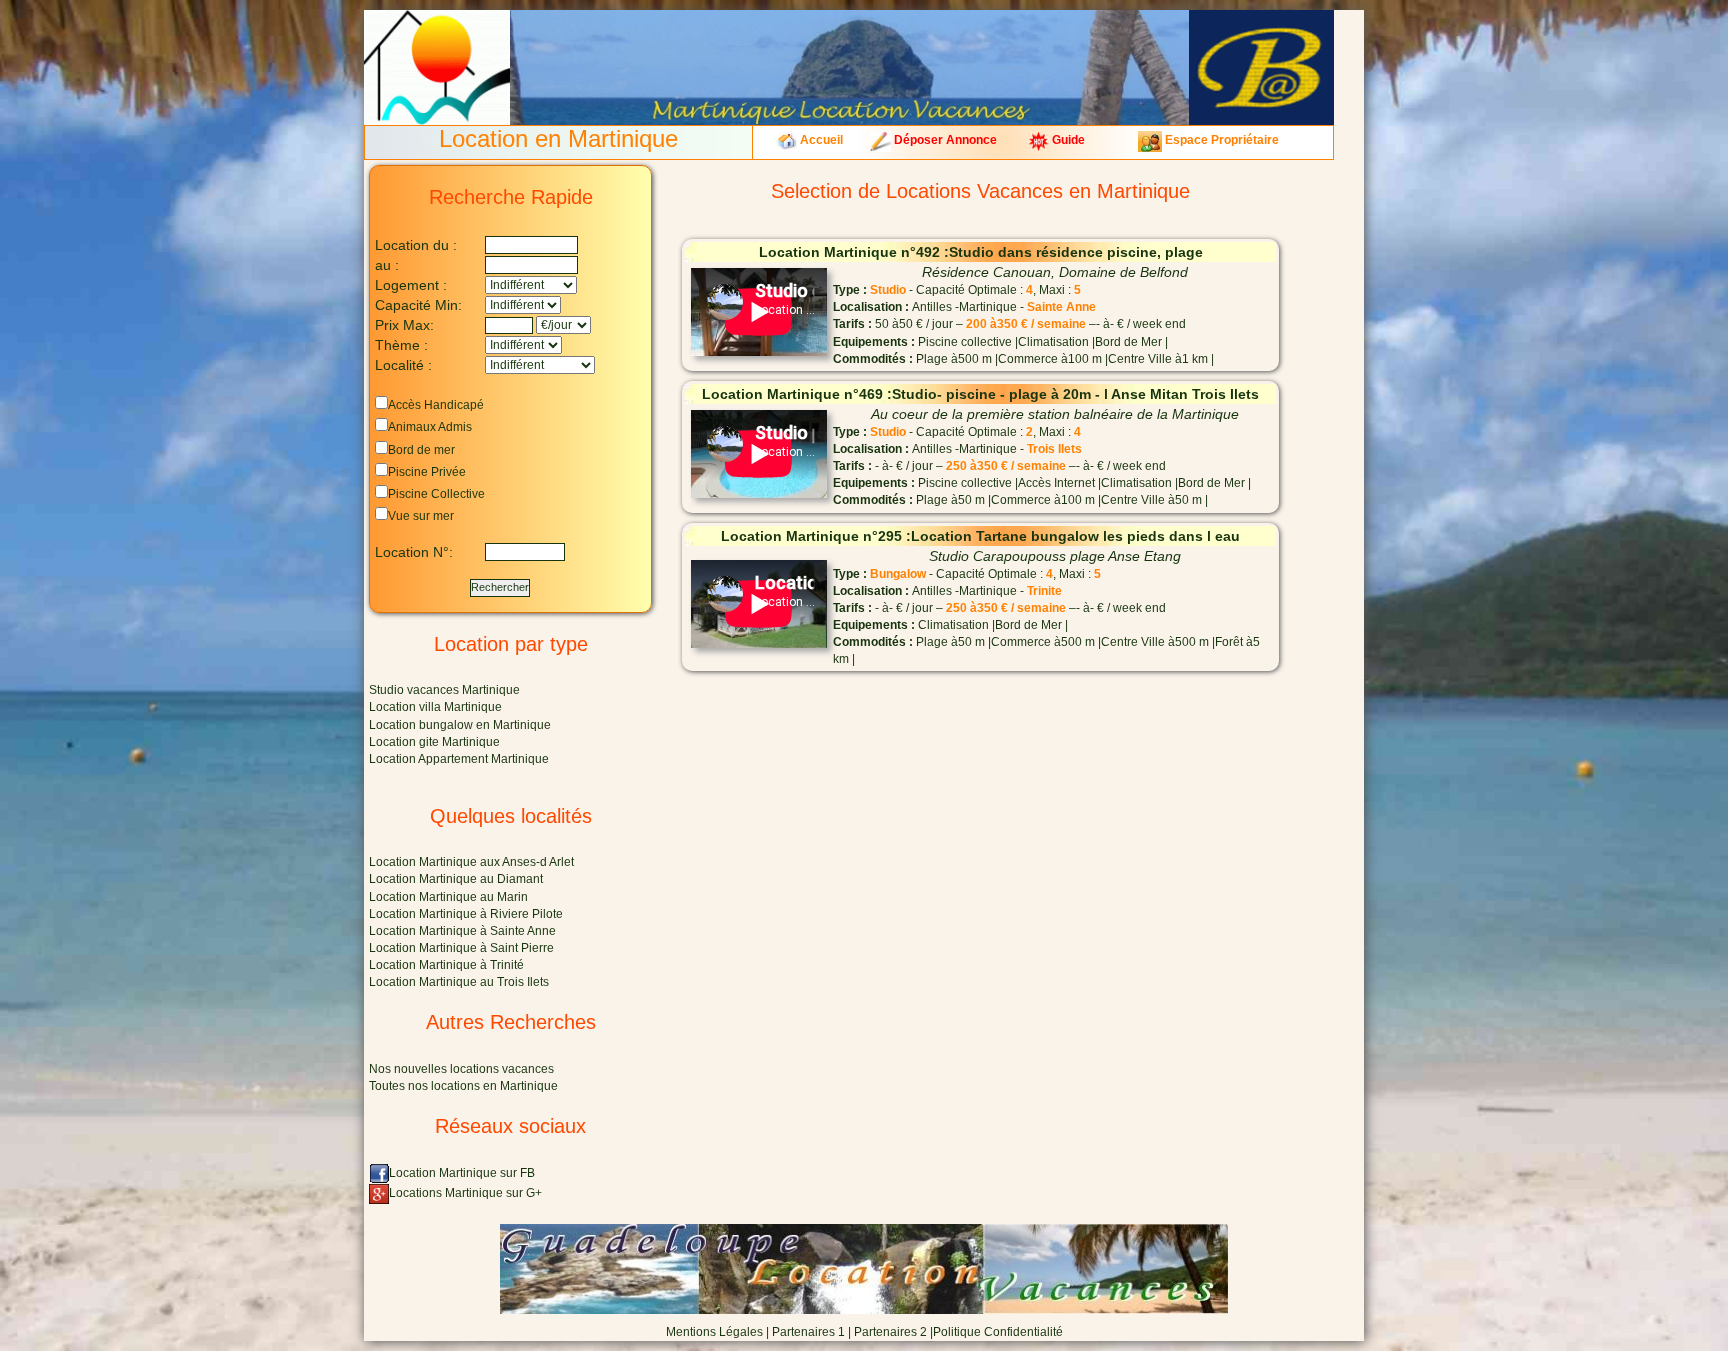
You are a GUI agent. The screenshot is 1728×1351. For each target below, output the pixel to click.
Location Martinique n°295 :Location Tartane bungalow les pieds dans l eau (980, 536)
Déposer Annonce (944, 140)
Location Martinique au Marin (448, 897)
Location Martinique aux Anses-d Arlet (471, 862)
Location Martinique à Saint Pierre (461, 948)
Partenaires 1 (808, 1332)
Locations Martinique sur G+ (465, 1193)
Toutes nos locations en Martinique (463, 1086)
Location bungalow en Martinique (460, 725)
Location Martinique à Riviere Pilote (466, 914)
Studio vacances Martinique (444, 690)
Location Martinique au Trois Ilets (459, 982)
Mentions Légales (714, 1332)
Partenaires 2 (890, 1332)
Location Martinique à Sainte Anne (462, 931)
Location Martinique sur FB (462, 1173)
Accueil (820, 140)
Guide (1067, 140)
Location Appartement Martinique (459, 759)
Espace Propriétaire (1220, 140)
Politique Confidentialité (998, 1332)
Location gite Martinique (434, 742)
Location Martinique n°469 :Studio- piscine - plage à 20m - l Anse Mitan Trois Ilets (980, 394)
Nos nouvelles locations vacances (461, 1069)
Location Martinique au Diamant (456, 879)
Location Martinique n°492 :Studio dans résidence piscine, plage (981, 252)
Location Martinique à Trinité (446, 965)
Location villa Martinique (435, 707)
